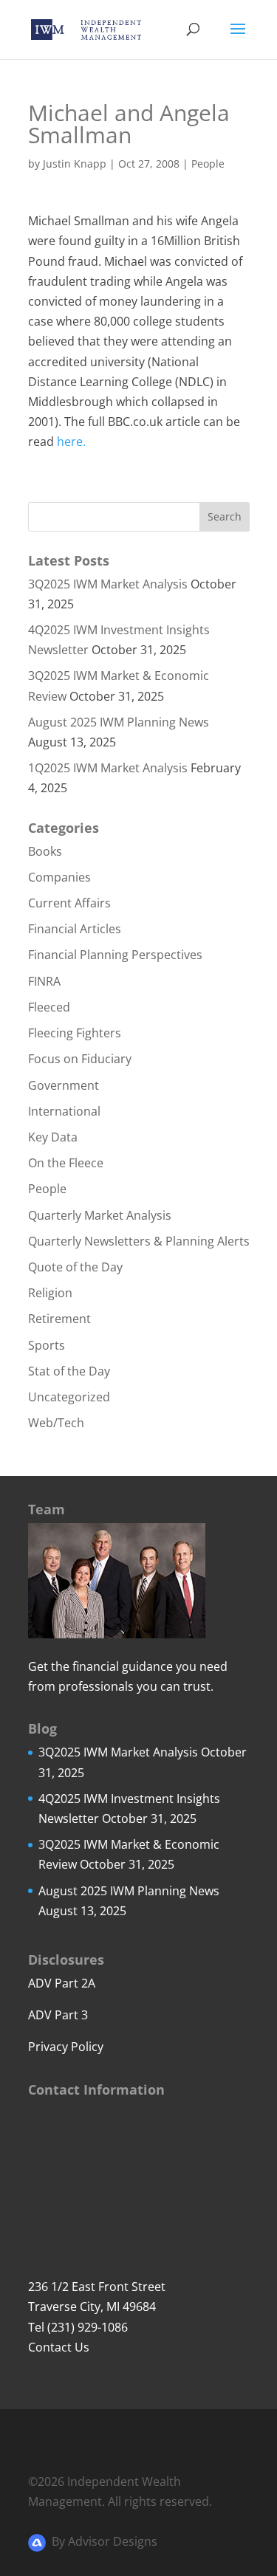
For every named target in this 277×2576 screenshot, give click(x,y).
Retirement (59, 1319)
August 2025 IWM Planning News (119, 722)
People (208, 164)
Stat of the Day (69, 1371)
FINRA (44, 981)
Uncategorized (69, 1397)
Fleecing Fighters (75, 1033)
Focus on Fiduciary (80, 1059)
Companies (59, 877)
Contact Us (59, 2347)
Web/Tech (56, 1423)
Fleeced (49, 1007)
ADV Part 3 (58, 2015)
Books (45, 851)
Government (64, 1085)
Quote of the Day (75, 1267)
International (64, 1111)
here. (71, 442)
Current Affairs (69, 903)
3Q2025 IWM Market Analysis (108, 584)
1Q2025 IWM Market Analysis (108, 768)
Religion (50, 1293)
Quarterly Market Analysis (100, 1215)
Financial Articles (75, 929)
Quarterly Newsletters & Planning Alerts (139, 1241)
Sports (47, 1345)
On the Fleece (66, 1163)
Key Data (53, 1137)
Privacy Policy (66, 2047)
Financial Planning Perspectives (115, 955)
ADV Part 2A (62, 1983)
